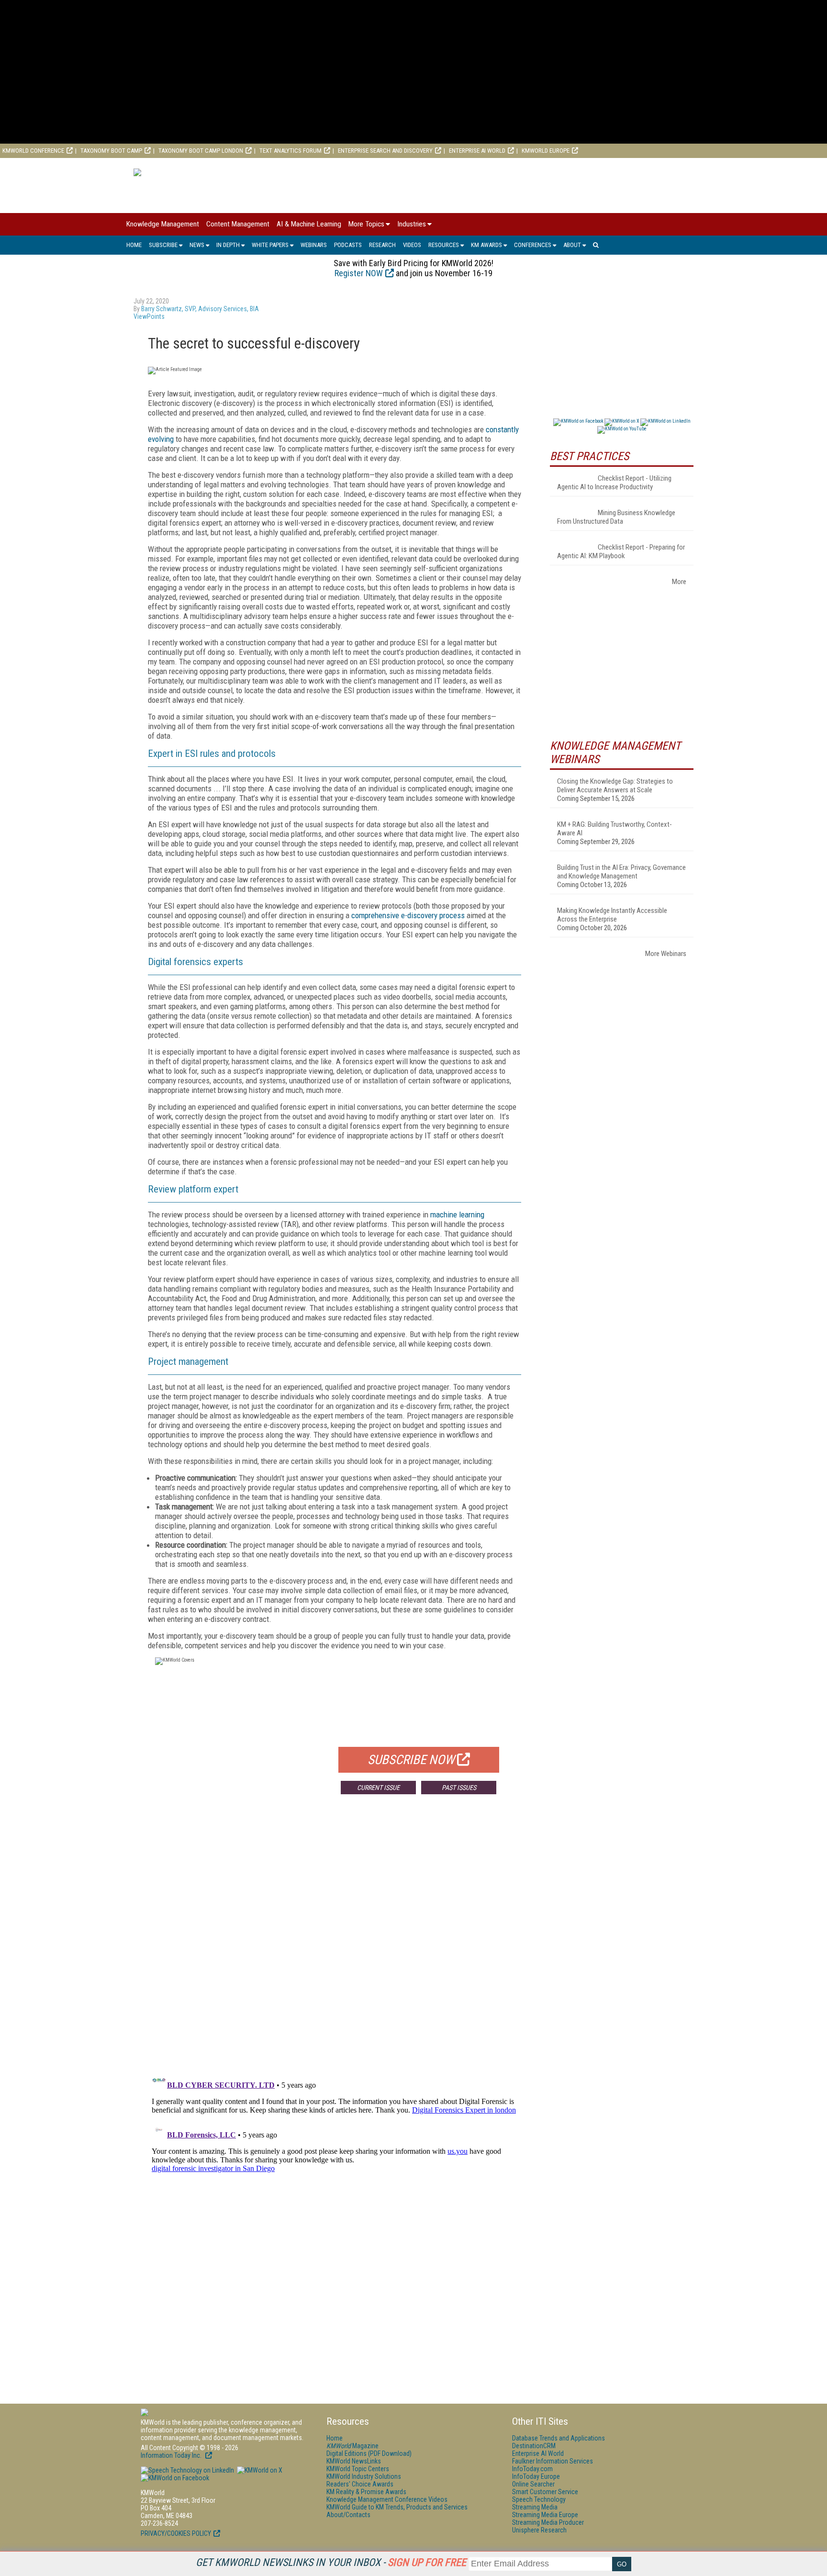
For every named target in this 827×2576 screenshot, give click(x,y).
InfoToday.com (532, 2469)
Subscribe (163, 245)
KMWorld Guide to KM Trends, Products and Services (397, 2507)
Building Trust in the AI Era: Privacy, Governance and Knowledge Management (621, 872)
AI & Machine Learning (309, 224)
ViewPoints (149, 316)
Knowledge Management (163, 224)
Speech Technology (539, 2499)
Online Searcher (533, 2484)
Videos (412, 245)
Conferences (533, 245)
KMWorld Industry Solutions (364, 2476)
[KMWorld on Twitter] (259, 2470)
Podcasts (348, 245)
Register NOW (359, 273)
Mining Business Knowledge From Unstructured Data (616, 517)
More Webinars (666, 954)
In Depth (228, 245)
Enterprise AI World (477, 151)
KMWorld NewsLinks (354, 2461)
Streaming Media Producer (548, 2522)
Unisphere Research (539, 2530)
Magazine (352, 2446)
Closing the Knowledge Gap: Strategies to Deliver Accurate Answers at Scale (615, 786)
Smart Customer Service (545, 2492)
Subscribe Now (411, 1760)
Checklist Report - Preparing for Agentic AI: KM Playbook (621, 551)
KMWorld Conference (33, 151)
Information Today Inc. (172, 2455)
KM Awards (486, 245)
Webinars (314, 245)
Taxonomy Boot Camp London (201, 151)
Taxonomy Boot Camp (111, 151)
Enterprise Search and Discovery (385, 151)
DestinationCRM (534, 2446)
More (679, 582)
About (572, 245)
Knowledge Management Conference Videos (387, 2499)
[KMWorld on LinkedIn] (187, 2470)
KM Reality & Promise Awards (366, 2492)
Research (382, 245)
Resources (444, 245)
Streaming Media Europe (545, 2515)
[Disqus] (335, 1943)
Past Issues (459, 1788)
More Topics (366, 224)
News (197, 245)
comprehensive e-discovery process (408, 915)
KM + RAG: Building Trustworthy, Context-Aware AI (615, 829)
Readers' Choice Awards (360, 2484)
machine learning (457, 1215)
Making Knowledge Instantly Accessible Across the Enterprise (612, 915)
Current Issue (378, 1788)
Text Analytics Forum (291, 151)
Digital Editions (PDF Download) (369, 2453)
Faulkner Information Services (553, 2461)
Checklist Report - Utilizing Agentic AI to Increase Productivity (614, 483)
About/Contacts (348, 2515)
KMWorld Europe (546, 151)
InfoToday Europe (536, 2476)
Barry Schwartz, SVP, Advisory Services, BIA (200, 309)
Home (134, 245)
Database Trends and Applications (559, 2438)
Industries (412, 224)
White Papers (270, 245)
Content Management (238, 224)
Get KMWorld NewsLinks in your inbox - (331, 2562)
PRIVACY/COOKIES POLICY (176, 2533)
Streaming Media (535, 2507)
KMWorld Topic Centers (358, 2469)
